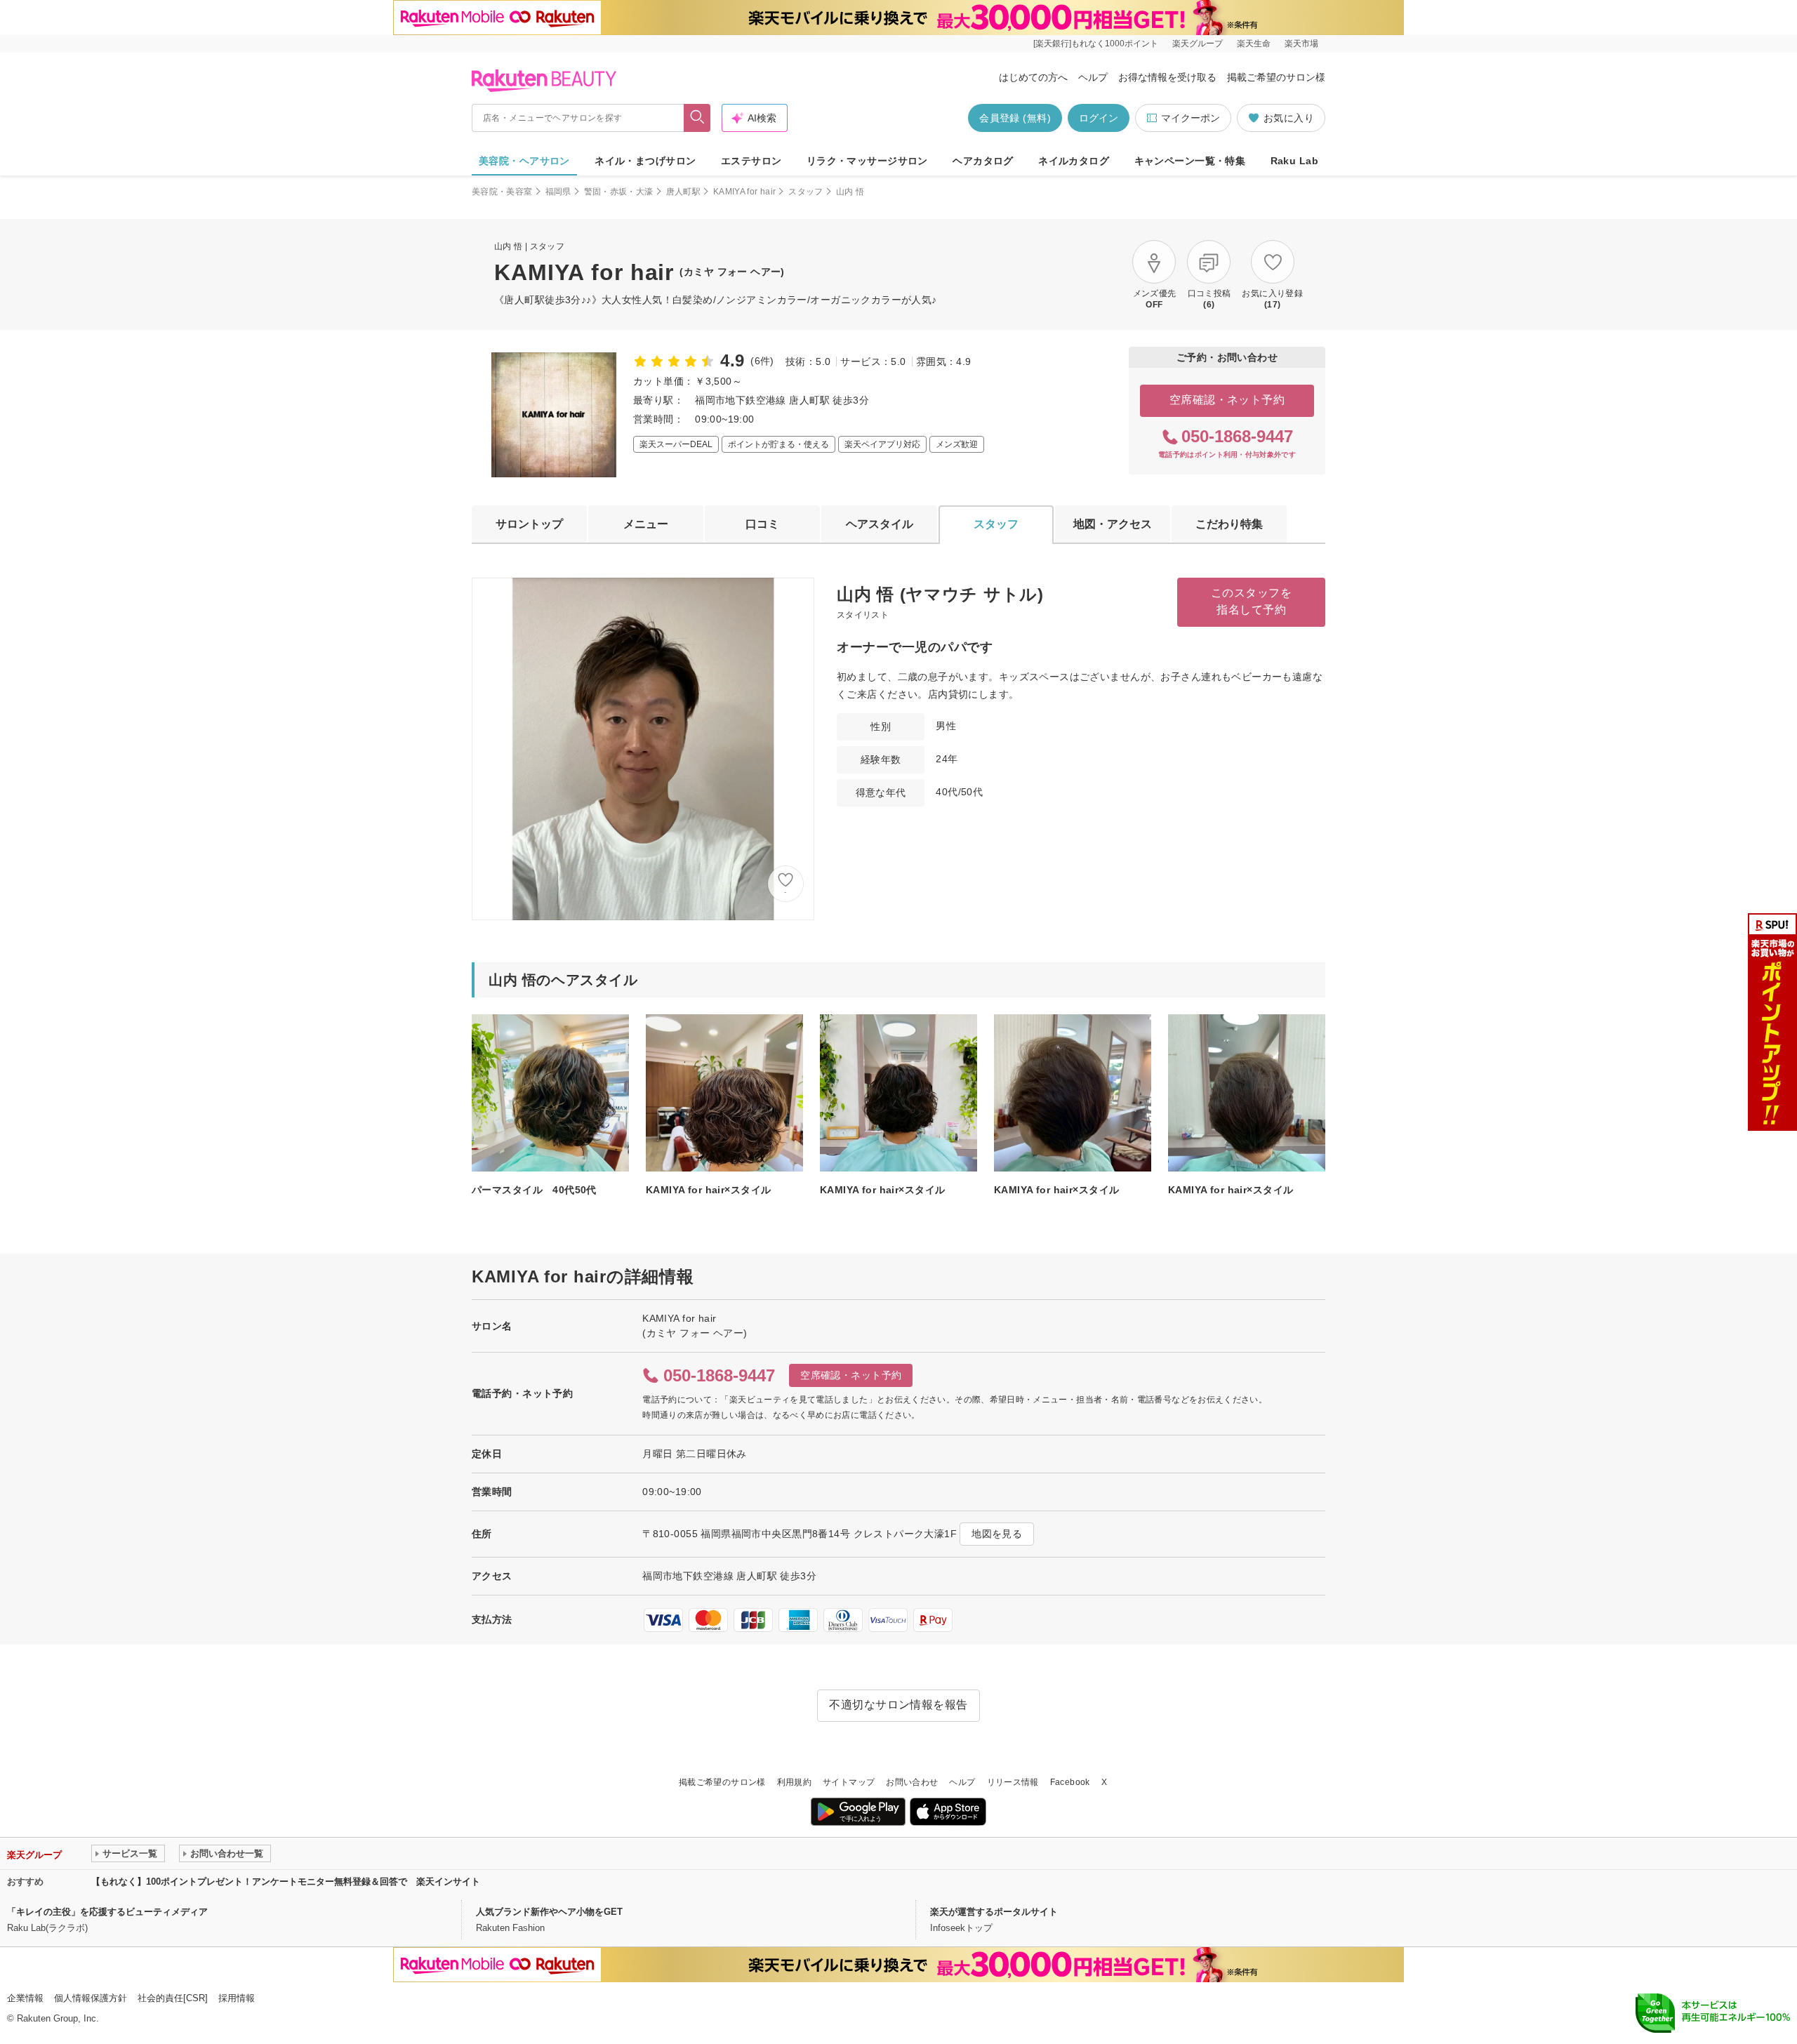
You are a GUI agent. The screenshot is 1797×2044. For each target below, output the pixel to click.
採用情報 (237, 1998)
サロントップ (529, 524)
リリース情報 (1013, 1782)
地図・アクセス (1113, 524)
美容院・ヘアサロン (524, 161)
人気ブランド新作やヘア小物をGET (549, 1912)
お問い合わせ (912, 1782)
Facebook (1070, 1782)
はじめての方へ (1033, 77)
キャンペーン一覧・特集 (1190, 161)
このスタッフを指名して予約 (1251, 601)
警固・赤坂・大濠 (619, 192)
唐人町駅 (683, 192)
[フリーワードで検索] (697, 118)
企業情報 (25, 1998)
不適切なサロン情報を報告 (898, 1705)
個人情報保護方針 (91, 1998)
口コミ (762, 524)
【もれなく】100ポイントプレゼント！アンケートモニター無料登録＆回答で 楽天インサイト (286, 1882)
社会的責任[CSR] (173, 1998)
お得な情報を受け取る (1167, 77)
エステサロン (751, 161)
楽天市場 (1301, 44)
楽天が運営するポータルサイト (994, 1912)
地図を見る (997, 1534)
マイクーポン (1191, 118)
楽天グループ (1198, 44)
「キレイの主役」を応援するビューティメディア (107, 1912)
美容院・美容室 (502, 192)
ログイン (1099, 118)
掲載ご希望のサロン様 (1276, 77)
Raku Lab (1294, 161)
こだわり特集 (1229, 524)
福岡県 (558, 192)
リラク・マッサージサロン (867, 161)
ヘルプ (1093, 77)
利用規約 (794, 1782)
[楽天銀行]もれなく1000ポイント (1096, 44)
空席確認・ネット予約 (1227, 400)
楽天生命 (1254, 44)
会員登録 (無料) (1015, 118)
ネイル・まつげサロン (645, 161)
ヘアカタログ (983, 161)
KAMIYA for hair (744, 192)
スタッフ (805, 192)
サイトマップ (849, 1782)
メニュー (646, 524)
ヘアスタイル (880, 524)
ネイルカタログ (1074, 161)
